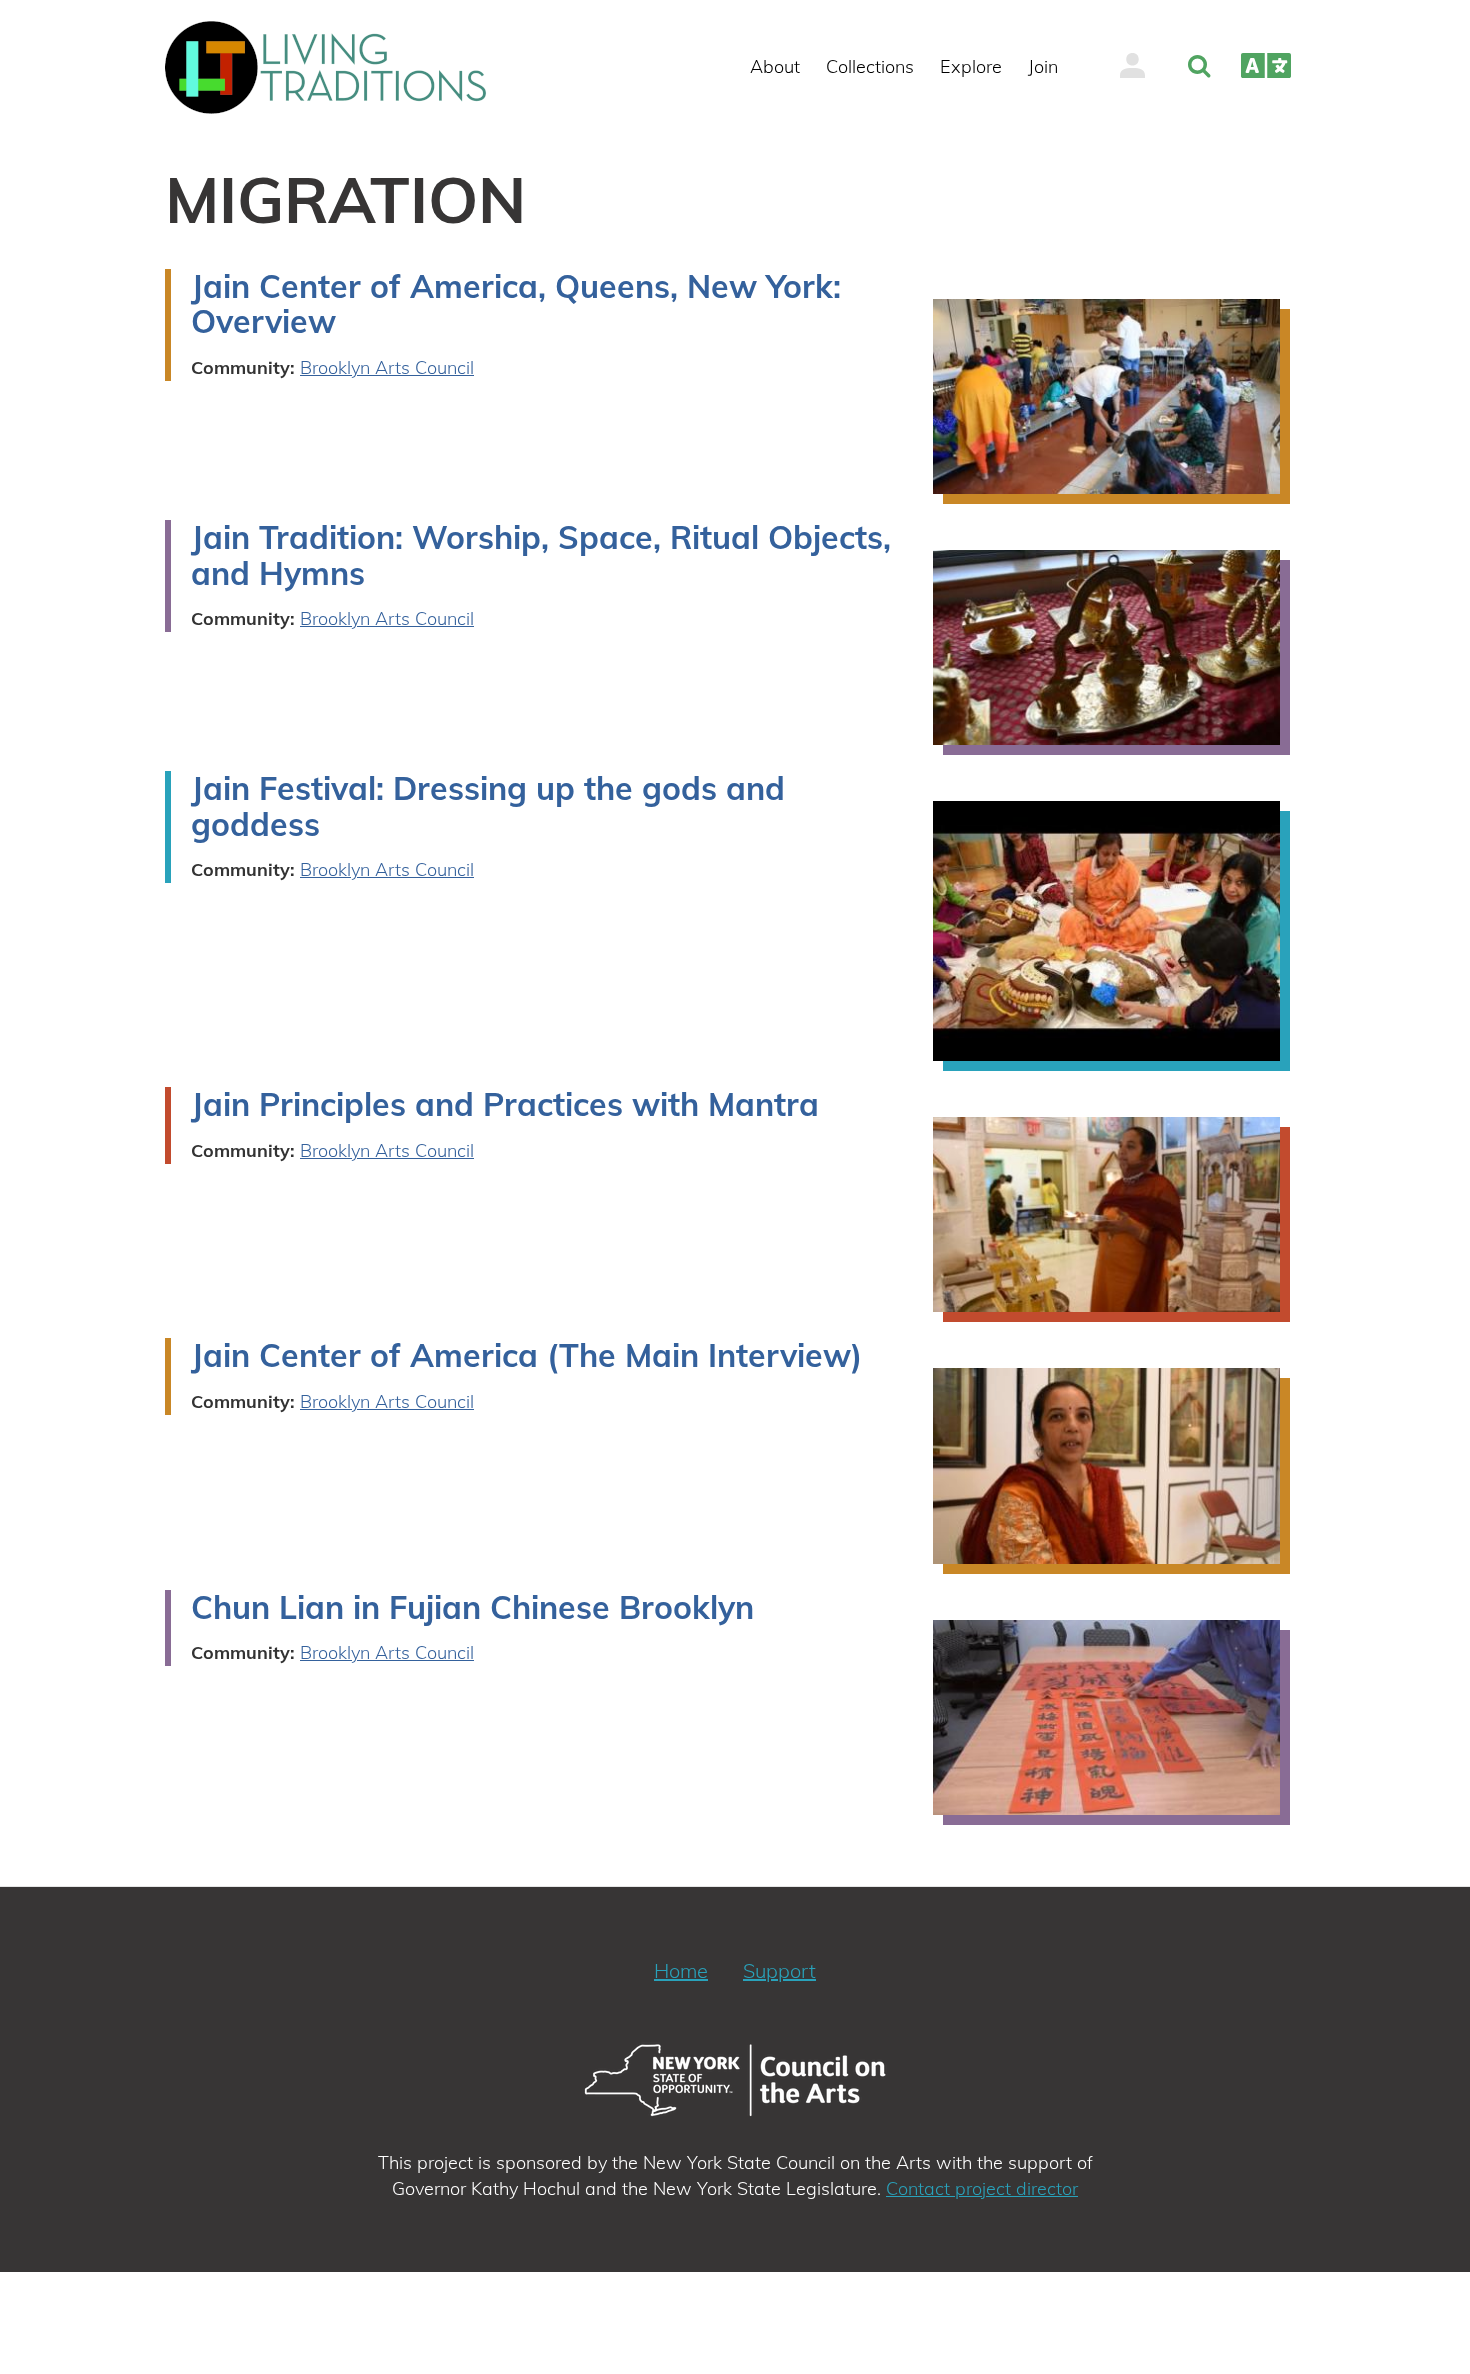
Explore (971, 66)
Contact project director (982, 2188)
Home (681, 1970)
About (775, 66)
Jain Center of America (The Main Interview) (526, 1355)
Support (779, 1970)
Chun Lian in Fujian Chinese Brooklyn (472, 1607)
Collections (870, 66)
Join (1043, 66)
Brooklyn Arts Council (387, 367)
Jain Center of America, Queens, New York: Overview (516, 304)
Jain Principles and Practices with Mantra (505, 1104)
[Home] (334, 67)
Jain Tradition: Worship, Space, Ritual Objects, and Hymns (541, 555)
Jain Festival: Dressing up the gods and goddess (488, 806)
